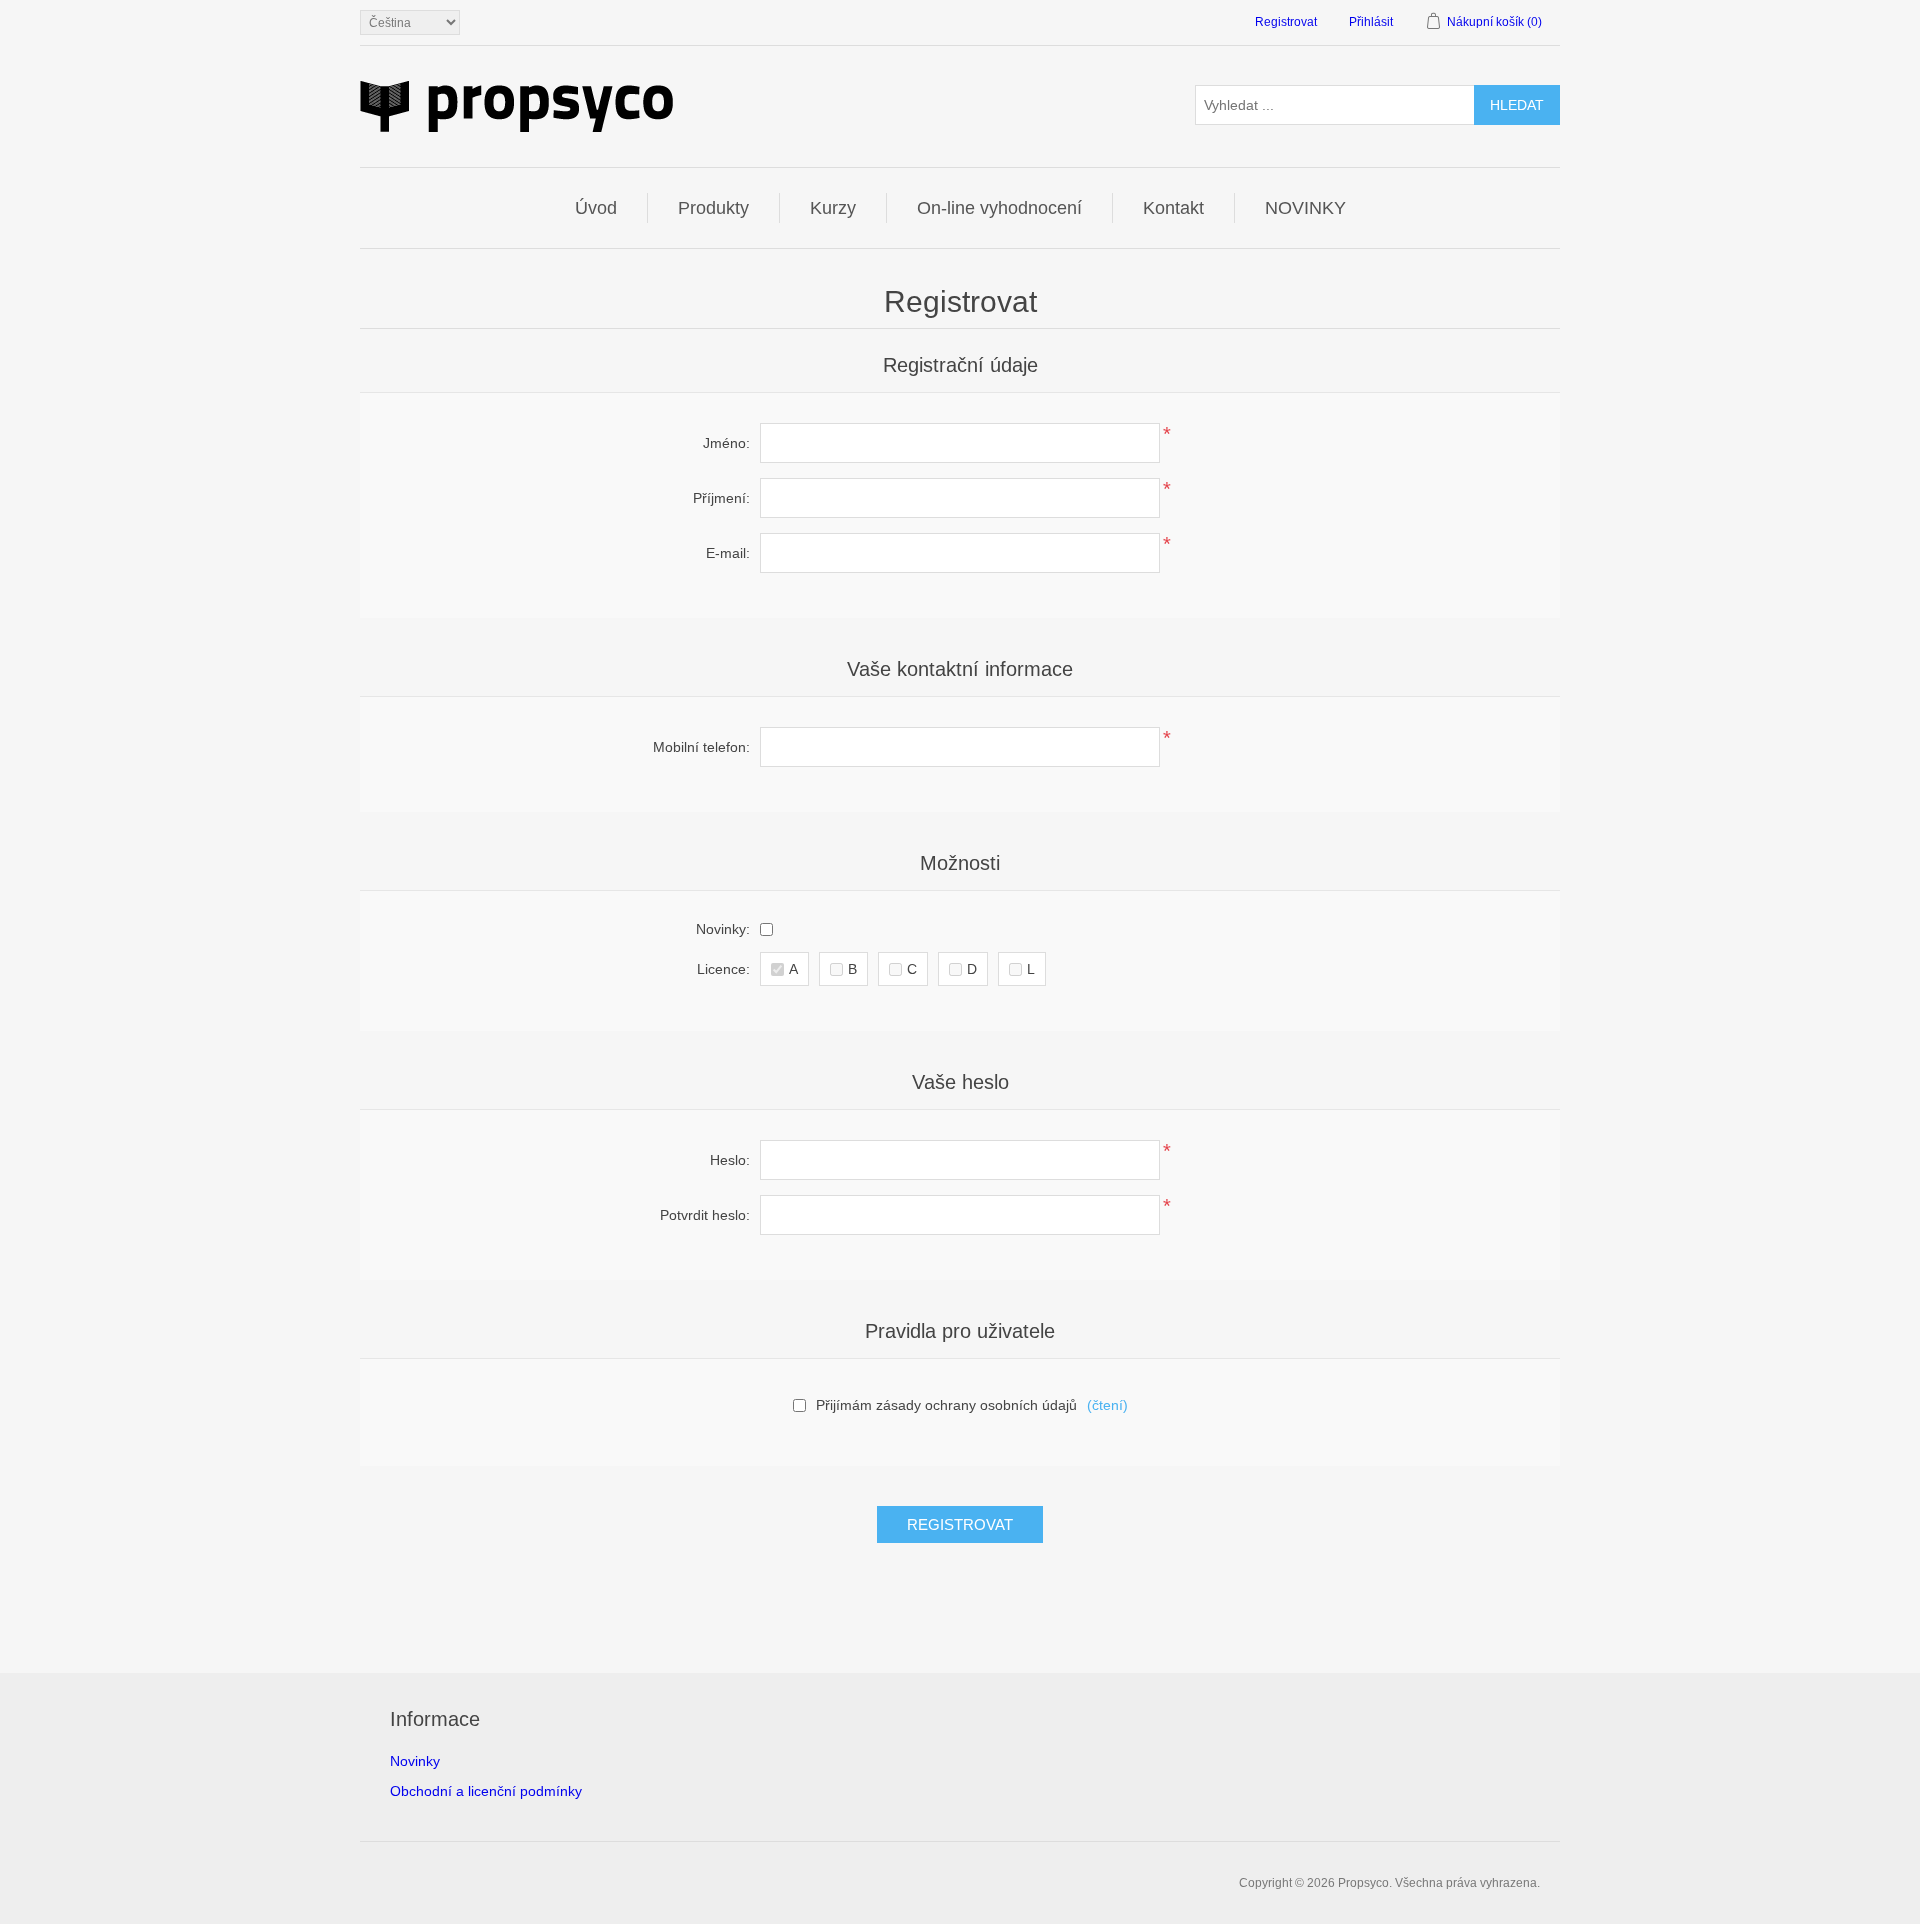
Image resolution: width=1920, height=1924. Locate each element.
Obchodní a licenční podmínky (486, 1791)
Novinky (415, 1761)
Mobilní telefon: (701, 747)
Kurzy (833, 208)
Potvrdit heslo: (705, 1215)
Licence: (723, 969)
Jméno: (726, 443)
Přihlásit (1371, 22)
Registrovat (1286, 22)
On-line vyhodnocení (999, 208)
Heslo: (730, 1160)
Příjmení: (721, 498)
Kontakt (1173, 208)
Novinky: (723, 929)
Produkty (713, 208)
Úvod (596, 208)
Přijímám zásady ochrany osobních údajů (946, 1405)
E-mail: (728, 553)
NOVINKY (1305, 208)
